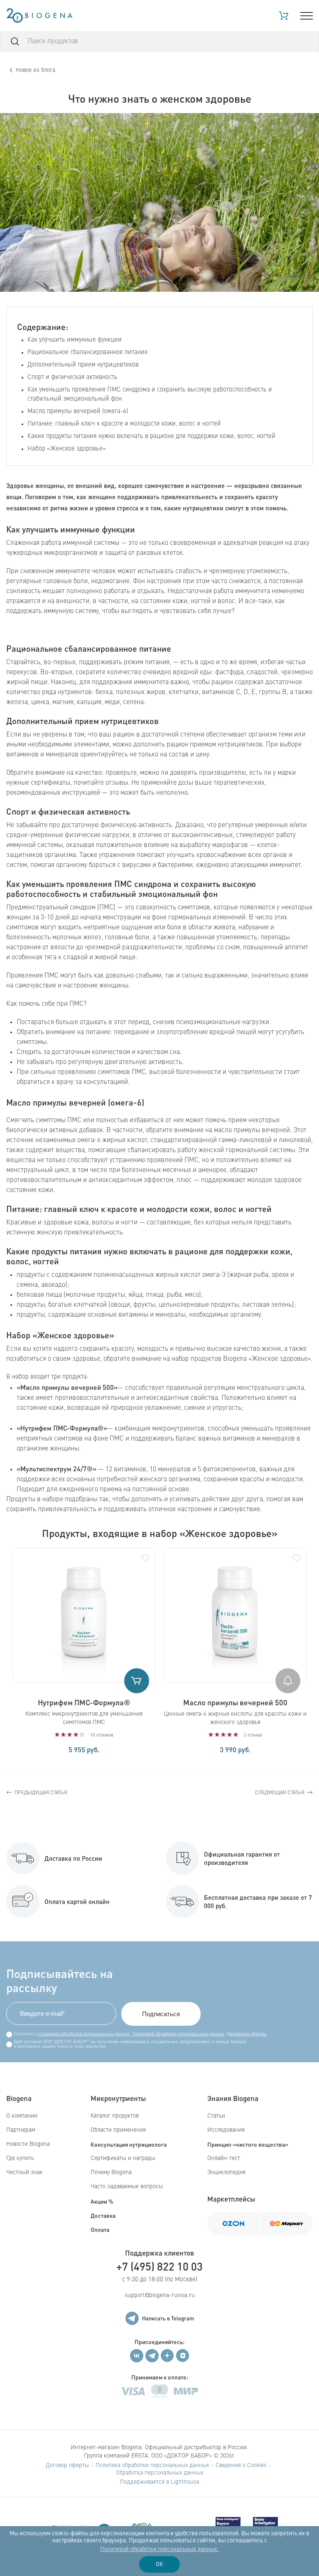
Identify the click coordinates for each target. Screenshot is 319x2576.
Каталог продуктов (115, 2116)
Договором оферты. (247, 2034)
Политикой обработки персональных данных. (159, 2549)
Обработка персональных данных (159, 2473)
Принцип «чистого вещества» (248, 2144)
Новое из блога (36, 70)
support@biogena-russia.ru (160, 2295)
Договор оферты (67, 2465)
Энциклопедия (226, 2172)
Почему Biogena (111, 2172)
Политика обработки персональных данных (152, 2465)
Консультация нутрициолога (129, 2144)
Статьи (216, 2116)
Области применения (118, 2130)
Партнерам (21, 2130)
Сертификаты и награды (123, 2158)
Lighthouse (185, 2482)
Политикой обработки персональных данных (178, 2034)
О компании (22, 2116)
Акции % (102, 2201)
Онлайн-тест (224, 2158)
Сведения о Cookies (241, 2465)
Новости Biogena (28, 2144)
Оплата (100, 2229)
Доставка (103, 2215)
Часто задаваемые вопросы (127, 2187)
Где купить (20, 2158)
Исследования (226, 2130)
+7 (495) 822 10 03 (159, 2266)
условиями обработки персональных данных (83, 2034)
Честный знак (25, 2172)
